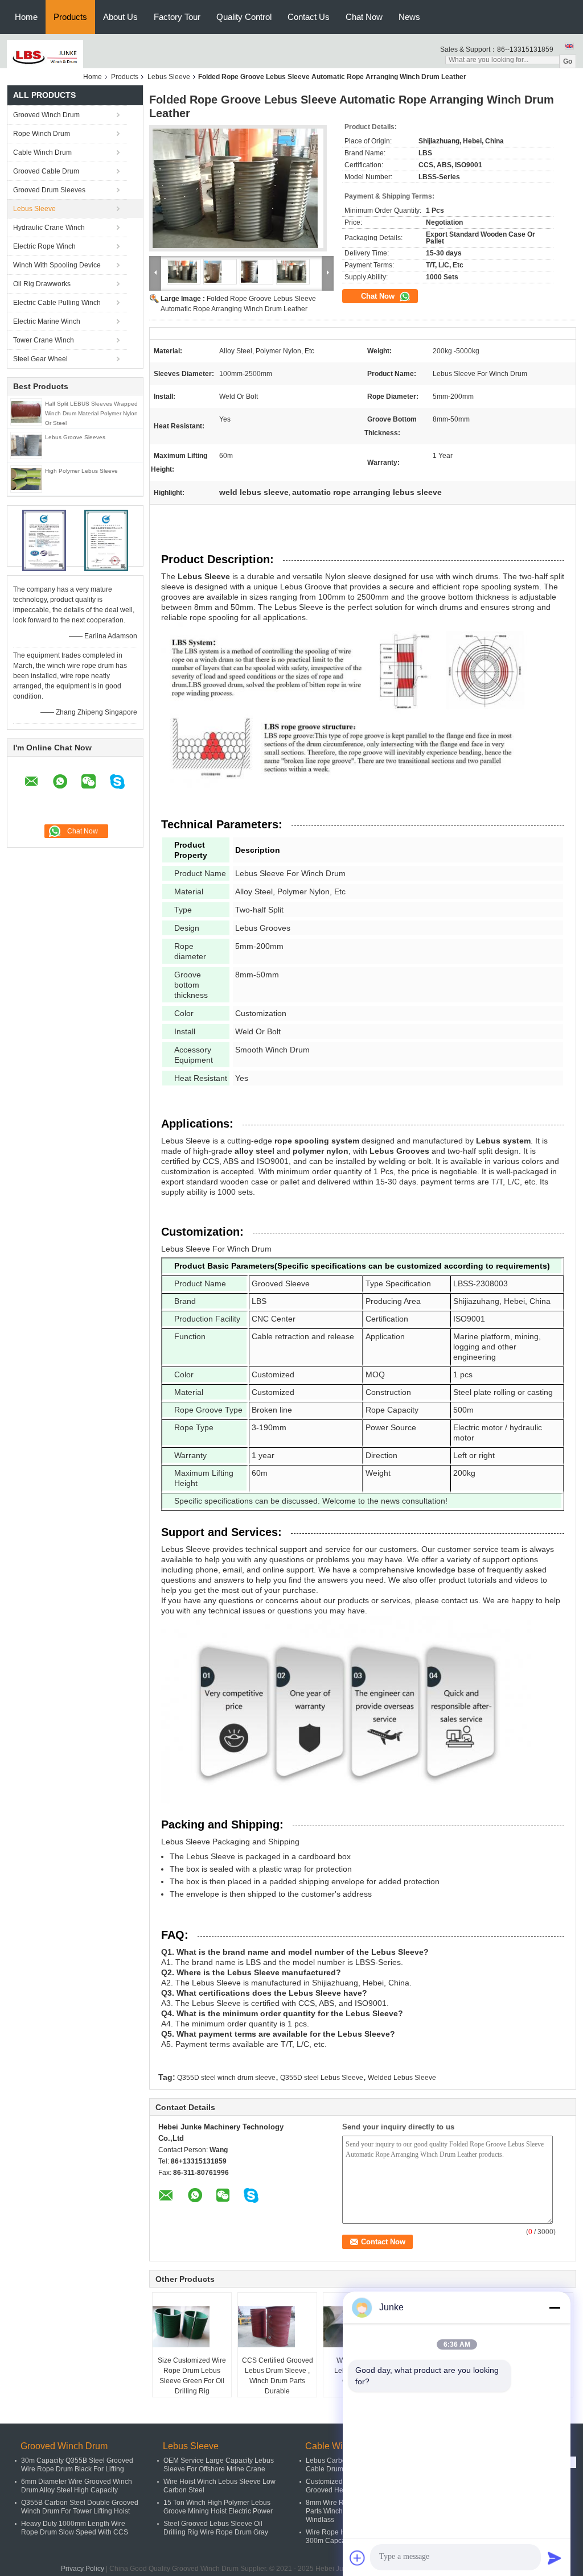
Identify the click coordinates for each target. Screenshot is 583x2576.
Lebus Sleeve (169, 77)
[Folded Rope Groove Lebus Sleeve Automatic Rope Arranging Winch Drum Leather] (238, 192)
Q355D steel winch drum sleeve (226, 2078)
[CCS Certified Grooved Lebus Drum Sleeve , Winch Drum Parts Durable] (278, 2327)
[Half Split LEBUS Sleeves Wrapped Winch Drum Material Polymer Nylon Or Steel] (26, 412)
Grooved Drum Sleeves (49, 190)
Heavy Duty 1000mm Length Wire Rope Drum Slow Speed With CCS (75, 2528)
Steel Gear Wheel (40, 359)
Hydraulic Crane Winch (49, 228)
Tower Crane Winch (44, 340)
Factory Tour (177, 17)
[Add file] (358, 2558)
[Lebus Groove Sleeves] (26, 446)
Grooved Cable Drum (46, 171)
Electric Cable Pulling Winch (57, 303)
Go (568, 61)
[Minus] (555, 2307)
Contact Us (309, 17)
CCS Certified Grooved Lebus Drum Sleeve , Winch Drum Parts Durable (278, 2376)
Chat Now (364, 17)
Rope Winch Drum (42, 134)
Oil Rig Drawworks (42, 284)
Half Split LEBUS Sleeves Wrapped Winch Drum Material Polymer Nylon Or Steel (91, 413)
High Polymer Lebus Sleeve (81, 471)
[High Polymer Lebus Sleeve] (26, 479)
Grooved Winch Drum (46, 115)
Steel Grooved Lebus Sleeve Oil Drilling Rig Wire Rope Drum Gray (216, 2528)
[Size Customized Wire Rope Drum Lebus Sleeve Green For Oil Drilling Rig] (192, 2327)
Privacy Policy (83, 2569)
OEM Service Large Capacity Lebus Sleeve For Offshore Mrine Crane (219, 2465)
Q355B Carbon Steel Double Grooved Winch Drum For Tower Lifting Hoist (80, 2507)
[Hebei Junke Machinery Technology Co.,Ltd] (45, 57)
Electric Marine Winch (47, 321)
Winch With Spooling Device (57, 265)
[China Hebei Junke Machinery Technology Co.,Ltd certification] (44, 540)
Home (26, 17)
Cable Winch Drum (42, 152)
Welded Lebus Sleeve (402, 2078)
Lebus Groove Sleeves (75, 437)
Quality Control (244, 17)
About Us (120, 17)
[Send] (555, 2558)
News (409, 17)
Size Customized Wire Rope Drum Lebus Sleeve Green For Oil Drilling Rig (192, 2376)
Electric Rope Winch (44, 246)
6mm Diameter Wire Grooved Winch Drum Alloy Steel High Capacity (77, 2486)
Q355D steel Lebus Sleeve (322, 2078)
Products (70, 17)
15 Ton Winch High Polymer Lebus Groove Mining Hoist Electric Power (218, 2507)
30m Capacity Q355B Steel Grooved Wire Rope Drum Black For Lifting (77, 2465)
